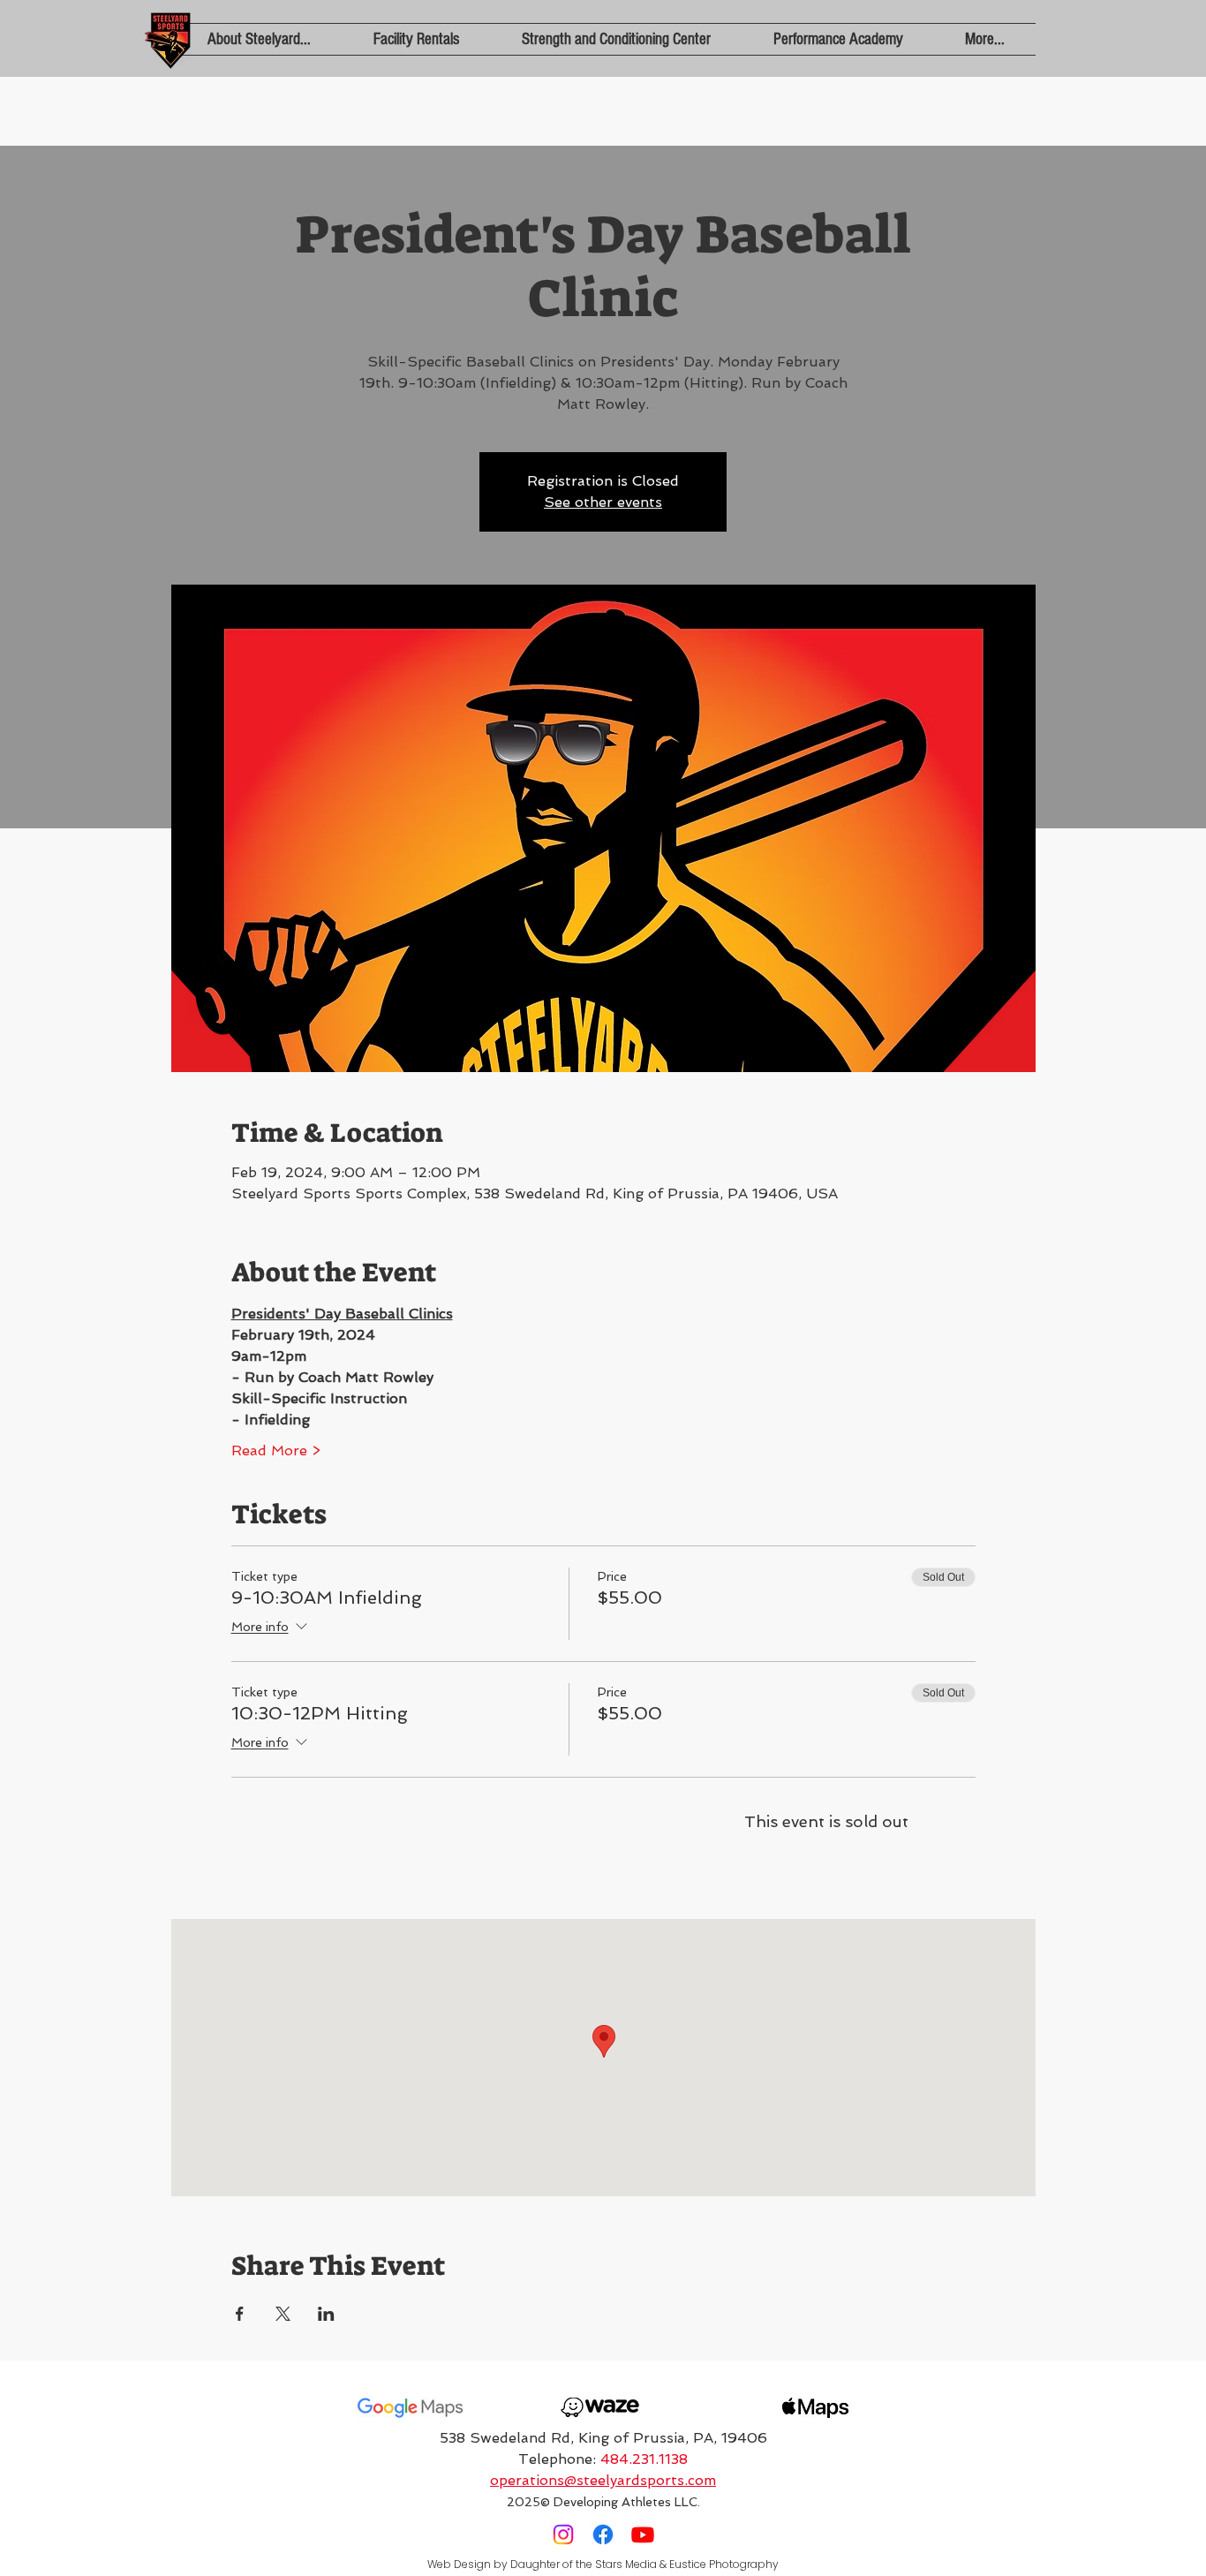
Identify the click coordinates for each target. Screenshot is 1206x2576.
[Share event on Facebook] (240, 2314)
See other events (603, 502)
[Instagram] (563, 2534)
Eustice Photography (724, 2564)
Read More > (276, 1450)
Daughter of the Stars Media (584, 2564)
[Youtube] (643, 2534)
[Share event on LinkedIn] (326, 2314)
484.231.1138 (644, 2459)
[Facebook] (603, 2534)
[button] (259, 39)
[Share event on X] (283, 2314)
